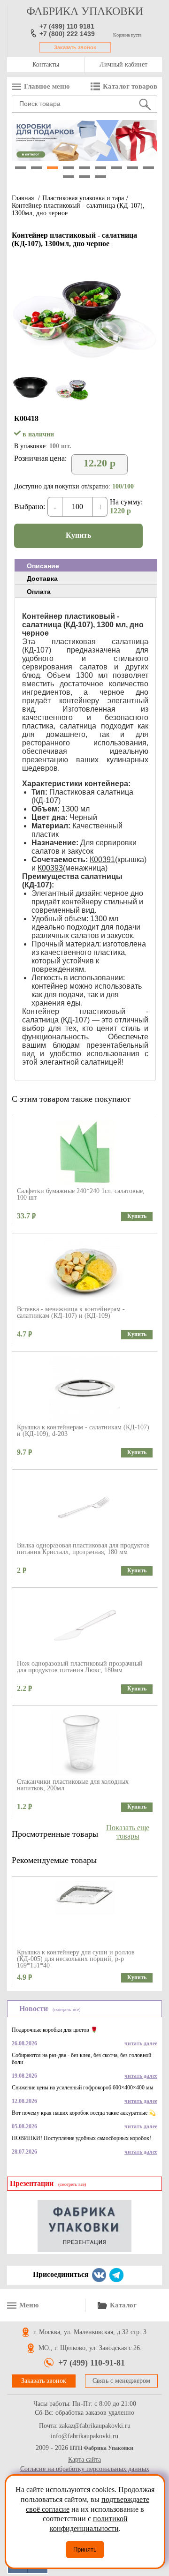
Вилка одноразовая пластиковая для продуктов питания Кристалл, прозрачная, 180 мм (83, 1549)
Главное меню (47, 86)
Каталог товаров (130, 86)
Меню (29, 2305)
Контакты (46, 64)
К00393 (50, 868)
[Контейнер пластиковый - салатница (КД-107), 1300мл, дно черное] (84, 366)
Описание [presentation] (43, 566)
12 (100, 177)
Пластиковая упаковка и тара (83, 198)
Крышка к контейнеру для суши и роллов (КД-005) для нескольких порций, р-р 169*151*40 (76, 1959)
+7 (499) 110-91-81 (92, 2363)
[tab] (86, 565)
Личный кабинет (123, 64)
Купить (78, 535)
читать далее (141, 2043)
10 (69, 177)
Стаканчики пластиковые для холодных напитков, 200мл (73, 1785)
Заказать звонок (75, 47)
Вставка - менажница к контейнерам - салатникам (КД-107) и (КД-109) (71, 1312)
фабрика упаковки (85, 11)
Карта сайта (84, 2460)
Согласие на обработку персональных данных (85, 2469)
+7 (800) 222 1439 (67, 34)
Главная (23, 198)
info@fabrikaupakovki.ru (84, 2436)
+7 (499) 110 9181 (67, 26)
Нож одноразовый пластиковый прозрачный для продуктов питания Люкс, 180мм (80, 1667)
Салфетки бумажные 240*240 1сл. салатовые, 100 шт (81, 1194)
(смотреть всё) (66, 2009)
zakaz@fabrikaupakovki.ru (95, 2426)
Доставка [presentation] (42, 578)
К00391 (102, 860)
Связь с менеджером (121, 2381)
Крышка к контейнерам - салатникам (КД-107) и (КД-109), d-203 (83, 1431)
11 (84, 177)
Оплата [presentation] (39, 592)
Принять (85, 2550)
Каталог (123, 2305)
